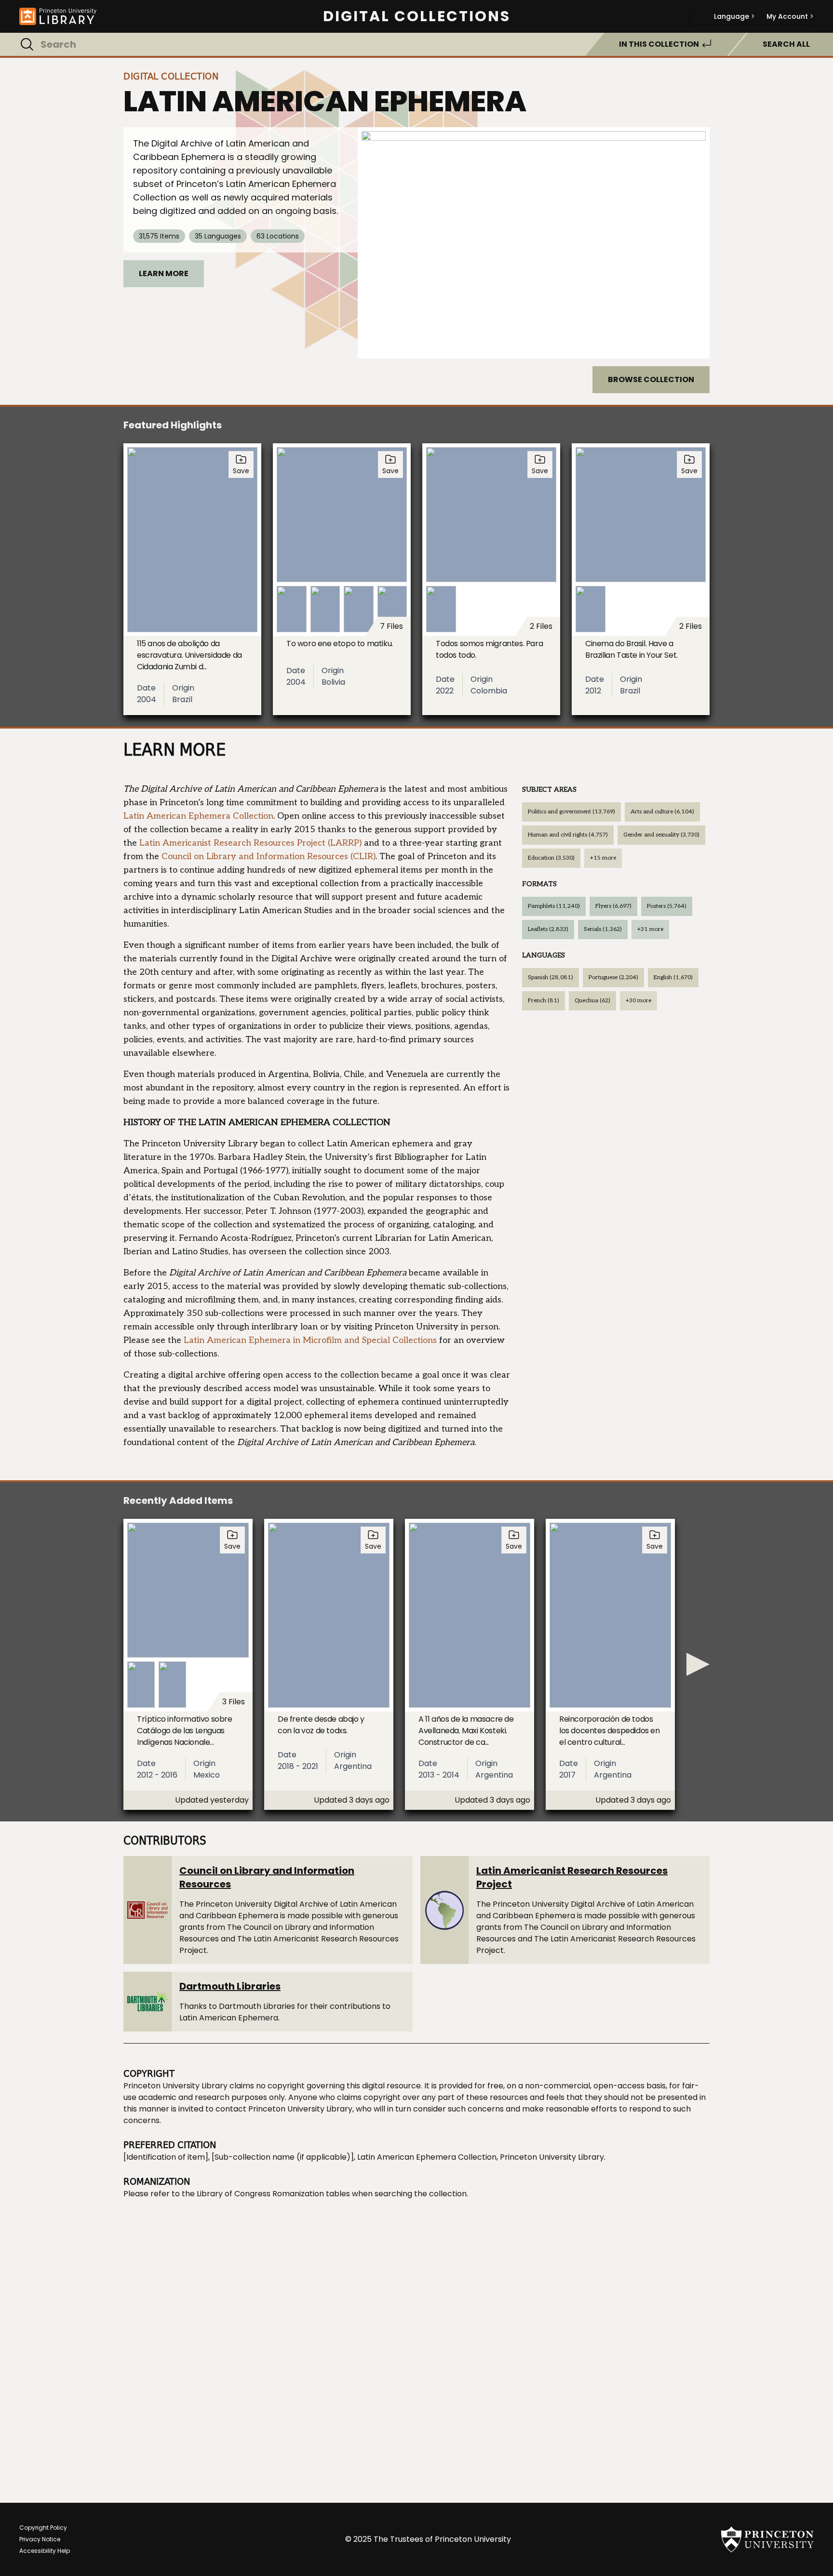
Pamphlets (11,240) (554, 906)
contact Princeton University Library (284, 2109)
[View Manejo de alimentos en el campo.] (534, 243)
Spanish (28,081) (551, 977)
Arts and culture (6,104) (662, 812)
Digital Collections (417, 16)
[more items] (698, 1664)
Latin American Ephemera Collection (198, 816)
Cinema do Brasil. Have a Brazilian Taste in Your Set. (631, 649)
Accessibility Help (45, 2551)
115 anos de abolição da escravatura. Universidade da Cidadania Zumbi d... (189, 655)
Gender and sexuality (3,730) (661, 835)
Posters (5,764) (667, 906)
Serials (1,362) (603, 929)
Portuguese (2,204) (613, 977)
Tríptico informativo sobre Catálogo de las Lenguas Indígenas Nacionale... (185, 1731)
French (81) (544, 1001)
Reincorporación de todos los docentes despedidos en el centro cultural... (610, 1731)
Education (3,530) (551, 858)
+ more (603, 858)
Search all (786, 44)
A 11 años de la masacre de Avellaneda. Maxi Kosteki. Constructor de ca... (466, 1731)
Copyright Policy (43, 2528)
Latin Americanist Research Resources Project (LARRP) (250, 843)
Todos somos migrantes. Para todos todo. (489, 649)
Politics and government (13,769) (571, 812)
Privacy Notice (40, 2539)
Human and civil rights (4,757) (568, 835)
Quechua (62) (592, 1001)
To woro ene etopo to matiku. (340, 644)
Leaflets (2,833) (548, 929)
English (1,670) (673, 977)
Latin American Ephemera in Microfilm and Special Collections (310, 1340)
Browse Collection (651, 379)
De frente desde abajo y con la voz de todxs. (321, 1725)
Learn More (164, 273)
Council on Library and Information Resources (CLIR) (269, 856)
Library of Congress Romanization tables (273, 2194)
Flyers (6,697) (613, 906)
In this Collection (659, 44)
